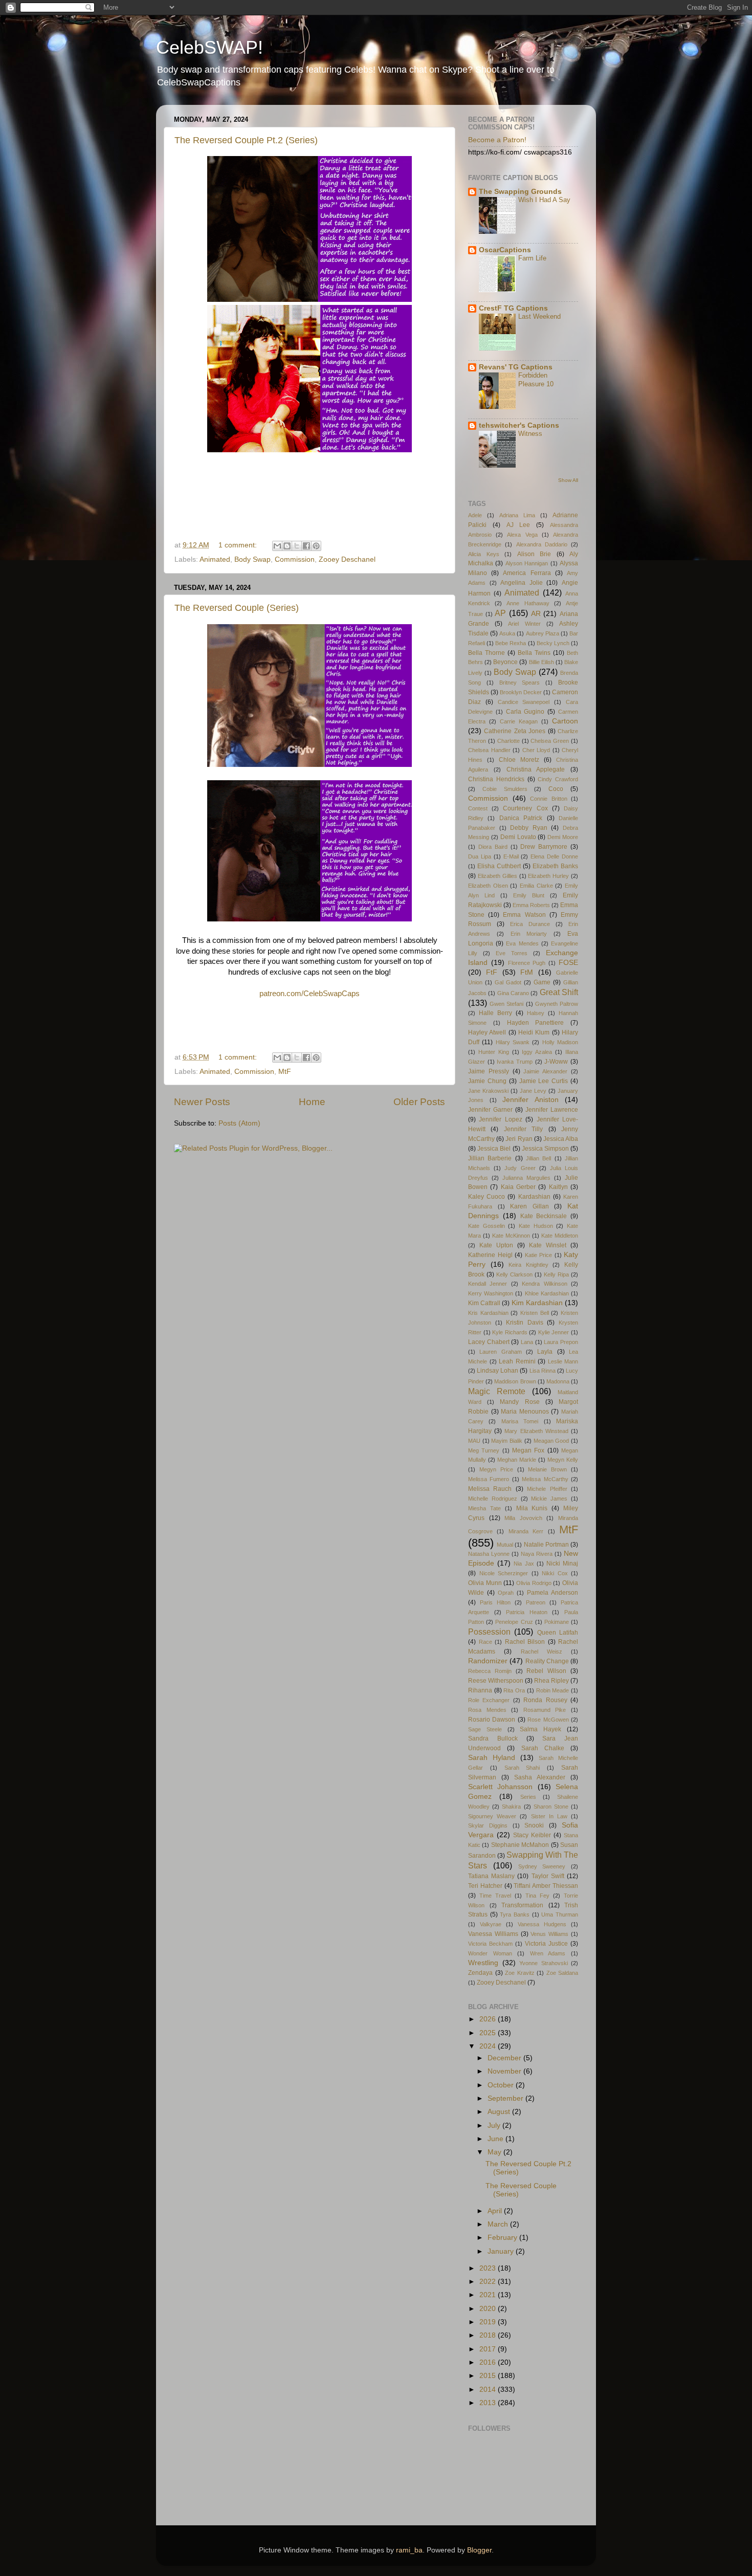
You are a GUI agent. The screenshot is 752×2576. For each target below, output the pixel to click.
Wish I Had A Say (544, 200)
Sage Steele (485, 1729)
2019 (489, 2322)
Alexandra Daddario (542, 544)
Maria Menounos (525, 1412)
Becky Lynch (553, 643)
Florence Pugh (527, 963)
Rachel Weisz (541, 1652)
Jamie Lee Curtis (544, 1081)
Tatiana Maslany (491, 1876)
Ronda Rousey (545, 1700)
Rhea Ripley (551, 1681)
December (505, 2058)
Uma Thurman (560, 1914)
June (496, 2139)
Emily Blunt (529, 895)
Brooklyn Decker (521, 692)
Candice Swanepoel (524, 702)
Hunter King (494, 1052)
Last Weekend (539, 316)
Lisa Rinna (543, 1371)
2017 (489, 2349)
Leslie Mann (563, 1361)
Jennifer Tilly (523, 1129)
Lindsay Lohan (497, 1371)
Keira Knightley (528, 1265)
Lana (527, 1342)
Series (528, 1797)
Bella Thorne (486, 653)
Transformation (522, 1905)
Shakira (511, 1807)
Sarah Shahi (522, 1768)
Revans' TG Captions (516, 367)
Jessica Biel (494, 1149)
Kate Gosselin (486, 1226)
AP (500, 613)
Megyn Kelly (563, 1460)
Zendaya (480, 1973)
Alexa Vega (522, 535)
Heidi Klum (534, 1032)
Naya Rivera (537, 1554)
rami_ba (409, 2550)
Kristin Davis (525, 1323)
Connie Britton (549, 799)
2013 (489, 2403)
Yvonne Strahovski (544, 1963)
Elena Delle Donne (554, 856)
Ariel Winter (524, 624)
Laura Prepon (561, 1342)
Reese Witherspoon (496, 1681)
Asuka (507, 633)
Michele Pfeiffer (547, 1489)
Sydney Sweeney (542, 1866)
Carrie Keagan (519, 721)
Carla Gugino (525, 712)
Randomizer (488, 1661)
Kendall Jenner (488, 1284)
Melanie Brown (547, 1469)
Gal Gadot (508, 982)
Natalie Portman (546, 1545)
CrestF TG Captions (513, 308)
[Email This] (277, 546)
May (495, 2152)
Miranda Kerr (526, 1531)
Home (312, 1102)
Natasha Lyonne (489, 1554)
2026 (489, 2019)
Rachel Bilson (525, 1642)
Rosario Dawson (492, 1720)
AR (536, 614)
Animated (215, 559)
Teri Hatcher (485, 1886)
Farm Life (532, 258)
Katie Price (539, 1255)
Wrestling (483, 1963)
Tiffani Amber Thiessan (546, 1886)
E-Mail (511, 856)
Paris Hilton (495, 1602)
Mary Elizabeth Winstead (536, 1431)
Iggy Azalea (537, 1052)
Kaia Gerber (518, 1187)
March (499, 2224)
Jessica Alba (561, 1139)
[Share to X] (297, 546)
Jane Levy (533, 1091)
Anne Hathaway (528, 603)
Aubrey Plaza (543, 633)
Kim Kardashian (537, 1303)
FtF (492, 972)
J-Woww (556, 1062)
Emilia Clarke (536, 886)
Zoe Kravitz (520, 1973)
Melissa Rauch (490, 1489)
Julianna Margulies (526, 1178)
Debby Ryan (529, 828)
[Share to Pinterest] (316, 546)
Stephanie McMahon (520, 1845)
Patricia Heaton (527, 1612)
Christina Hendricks (496, 779)
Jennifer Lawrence (552, 1110)
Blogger (479, 2550)
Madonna (558, 1381)
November (505, 2071)
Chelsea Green (550, 741)
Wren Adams (548, 1953)
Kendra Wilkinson (544, 1284)
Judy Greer (520, 1168)
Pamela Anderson (552, 1593)
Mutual (505, 1545)
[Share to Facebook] (306, 546)
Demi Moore (563, 837)
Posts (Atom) (239, 1123)
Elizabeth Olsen (488, 886)
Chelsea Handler (489, 750)
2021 (489, 2295)
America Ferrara (527, 573)
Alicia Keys (484, 554)
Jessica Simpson (545, 1149)
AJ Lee (518, 525)
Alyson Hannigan (527, 563)
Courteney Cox (525, 808)
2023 (489, 2268)
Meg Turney (484, 1450)
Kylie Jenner (554, 1332)
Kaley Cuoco (486, 1197)
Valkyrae (491, 1924)
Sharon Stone (551, 1807)
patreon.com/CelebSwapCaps (309, 994)
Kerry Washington (491, 1293)
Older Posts (419, 1102)
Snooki (534, 1825)
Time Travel (495, 1896)
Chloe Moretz (519, 760)
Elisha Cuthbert (499, 866)
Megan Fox (528, 1450)
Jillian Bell (538, 1158)
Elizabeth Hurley (548, 876)
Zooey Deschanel (347, 559)
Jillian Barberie (490, 1158)
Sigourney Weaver (492, 1816)
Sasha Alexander (540, 1777)
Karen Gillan (529, 1206)
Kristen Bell (535, 1313)
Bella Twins (534, 653)
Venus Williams (549, 1934)
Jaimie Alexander (545, 1071)
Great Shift (559, 992)
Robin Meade (553, 1690)
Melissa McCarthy (545, 1479)
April (496, 2211)
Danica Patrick (521, 818)
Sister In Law (549, 1816)
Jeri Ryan (519, 1139)
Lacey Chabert (489, 1342)
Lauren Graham (500, 1352)
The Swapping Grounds (520, 192)
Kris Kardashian (488, 1313)
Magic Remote (497, 1391)
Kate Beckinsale (544, 1216)
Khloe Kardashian (547, 1293)
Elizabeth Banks (555, 866)
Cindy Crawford (558, 779)
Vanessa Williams (493, 1934)
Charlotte (508, 741)
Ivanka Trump (515, 1062)
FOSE (568, 963)
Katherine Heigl (490, 1255)
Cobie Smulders (505, 789)
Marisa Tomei (520, 1421)
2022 (489, 2282)
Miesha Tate (484, 1508)
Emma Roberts (531, 905)
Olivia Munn (485, 1583)
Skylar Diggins (488, 1825)
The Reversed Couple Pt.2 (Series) (246, 140)
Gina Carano (513, 993)
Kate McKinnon (511, 1236)
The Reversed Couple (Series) (237, 608)
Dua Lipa (480, 856)
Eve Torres (512, 953)
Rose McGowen (548, 1720)
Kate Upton (496, 1245)
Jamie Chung (487, 1081)
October (502, 2085)
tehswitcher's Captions (519, 425)
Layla (545, 1352)
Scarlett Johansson (500, 1787)
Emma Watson (524, 915)
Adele (475, 515)
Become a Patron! (497, 140)
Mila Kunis (532, 1508)
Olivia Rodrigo (534, 1583)
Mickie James (549, 1499)
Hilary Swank (513, 1042)
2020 (489, 2309)
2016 (489, 2362)
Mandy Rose (519, 1402)
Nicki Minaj (562, 1564)
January (502, 2251)
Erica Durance (530, 924)
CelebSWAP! (209, 47)
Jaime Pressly (489, 1071)
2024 (489, 2046)
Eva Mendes (522, 943)
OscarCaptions (505, 250)
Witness (530, 434)
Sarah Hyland (492, 1758)
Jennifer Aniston (530, 1100)
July (495, 2126)
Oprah (506, 1593)
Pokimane (557, 1622)
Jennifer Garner (490, 1110)
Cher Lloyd (536, 750)
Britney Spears (520, 682)
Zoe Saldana (562, 1973)
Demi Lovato (518, 837)
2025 (489, 2033)
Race (485, 1642)
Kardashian (534, 1197)
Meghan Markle (517, 1460)
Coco (556, 789)
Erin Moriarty (529, 934)
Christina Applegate (536, 769)
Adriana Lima (517, 515)
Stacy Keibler (532, 1835)
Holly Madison (560, 1042)
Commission (295, 559)
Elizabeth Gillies (497, 876)
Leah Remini (517, 1361)
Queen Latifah (558, 1633)
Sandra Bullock (493, 1738)
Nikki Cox (555, 1573)
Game (542, 982)
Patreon (536, 1602)
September (506, 2098)
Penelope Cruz (514, 1622)
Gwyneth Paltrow (557, 1004)
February (503, 2238)
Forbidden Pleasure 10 (536, 380)
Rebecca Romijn (490, 1671)
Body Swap (252, 559)
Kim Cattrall (484, 1303)
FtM (527, 972)
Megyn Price (496, 1469)
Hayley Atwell (487, 1032)
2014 (489, 2390)
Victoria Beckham (490, 1944)
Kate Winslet (548, 1245)
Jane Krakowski (488, 1091)
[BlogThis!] (287, 546)
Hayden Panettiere (536, 1023)
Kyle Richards (510, 1332)
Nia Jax (524, 1564)
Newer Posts (202, 1102)
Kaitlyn (558, 1187)
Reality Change (547, 1661)
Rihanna (480, 1690)
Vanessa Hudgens (542, 1924)
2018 (489, 2335)
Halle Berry (495, 1013)
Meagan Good (551, 1441)
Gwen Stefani (506, 1004)
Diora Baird (493, 847)
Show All (568, 480)
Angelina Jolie (522, 583)
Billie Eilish (541, 662)
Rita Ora (514, 1690)
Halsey (536, 1013)
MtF (285, 1072)
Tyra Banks (515, 1914)
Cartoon (565, 721)
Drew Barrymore (544, 847)
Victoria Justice (546, 1944)
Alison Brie (534, 554)
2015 (489, 2376)
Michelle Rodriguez (493, 1499)
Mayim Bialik (507, 1441)
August (500, 2112)
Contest (478, 808)
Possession (489, 1632)
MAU (474, 1441)
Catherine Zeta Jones (515, 731)
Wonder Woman (490, 1953)
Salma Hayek (540, 1729)
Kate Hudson (536, 1226)
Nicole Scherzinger (504, 1573)
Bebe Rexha (511, 643)
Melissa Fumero (489, 1479)
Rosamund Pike (545, 1710)
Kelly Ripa (556, 1274)
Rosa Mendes (487, 1710)
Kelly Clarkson (514, 1274)
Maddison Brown (515, 1381)
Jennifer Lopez (500, 1119)
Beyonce (505, 662)
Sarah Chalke (543, 1748)
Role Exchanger (489, 1700)
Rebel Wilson (546, 1671)
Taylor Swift (548, 1876)
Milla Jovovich (523, 1518)
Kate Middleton (560, 1236)
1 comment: (239, 545)
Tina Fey (537, 1896)
